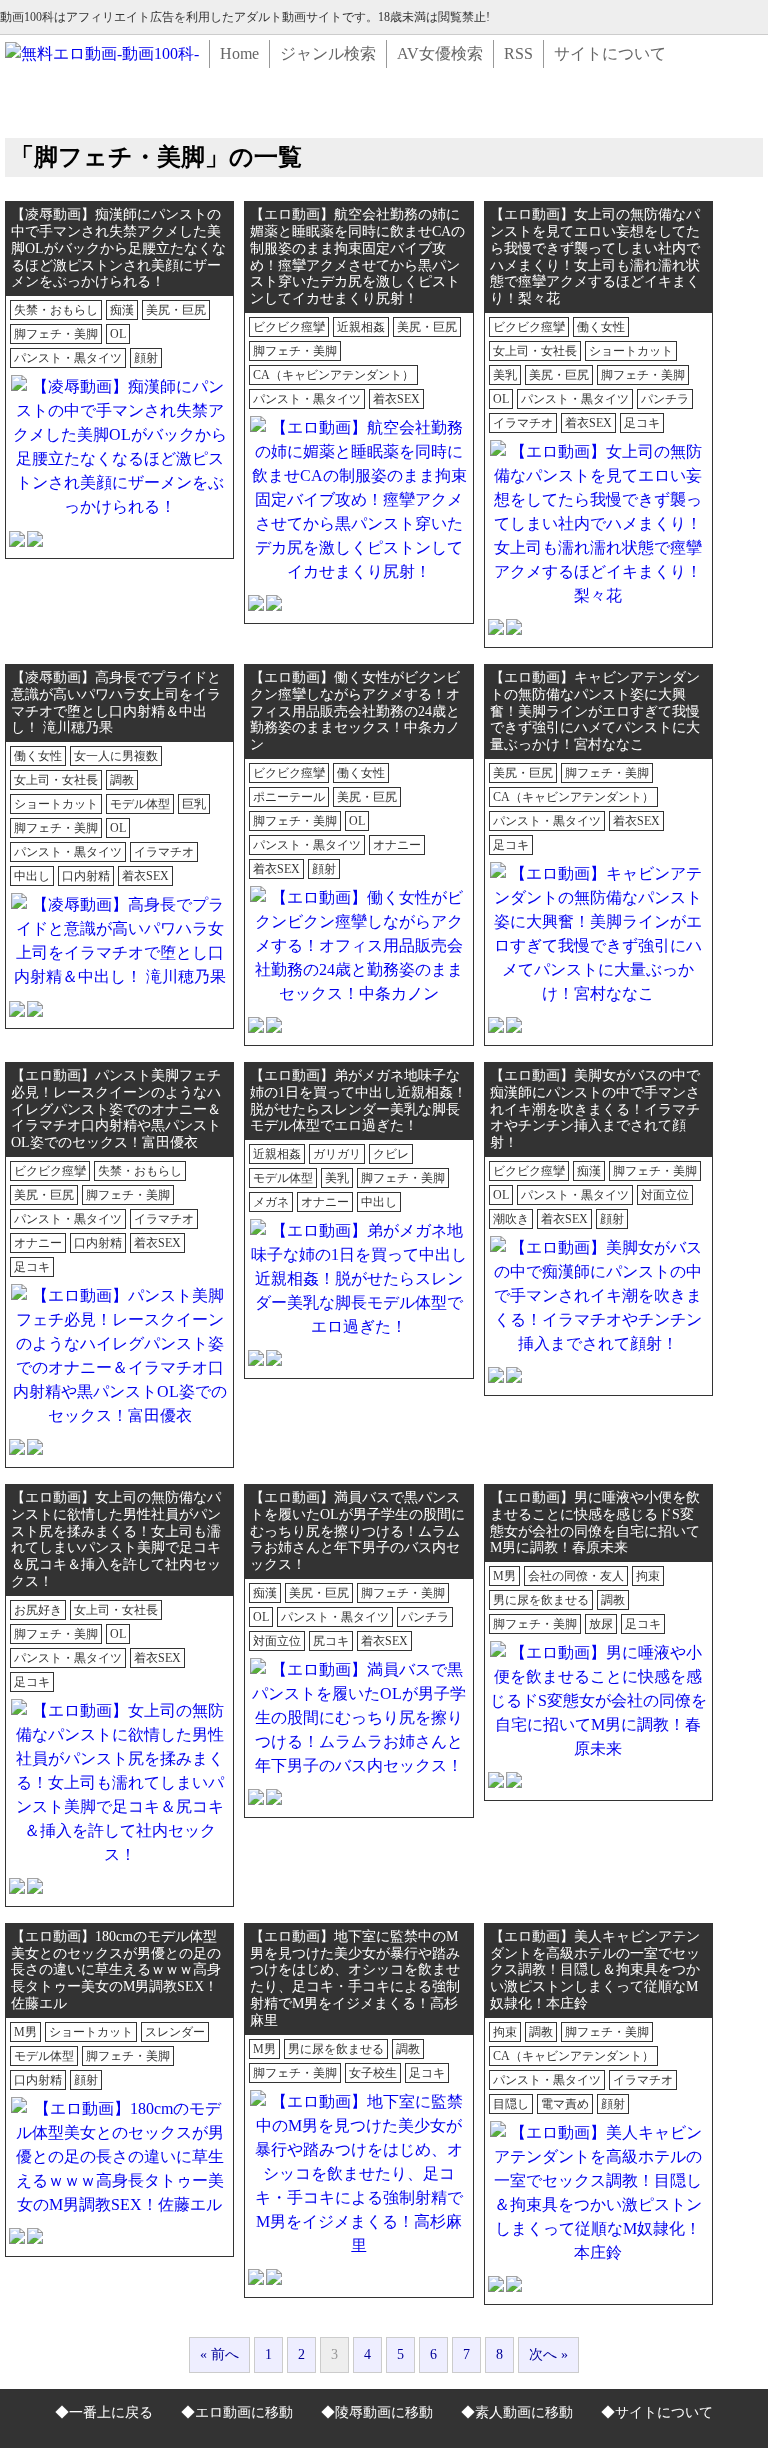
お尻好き (38, 1610)
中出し (32, 876)
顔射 (146, 358)
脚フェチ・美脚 (56, 334)
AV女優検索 (440, 53)
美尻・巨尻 (176, 310)
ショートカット (631, 351)
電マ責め (565, 2104)
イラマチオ (523, 423)
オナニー (397, 845)
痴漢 (122, 310)
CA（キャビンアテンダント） (333, 375)
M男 (504, 1576)
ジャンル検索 (328, 53)
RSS (518, 53)
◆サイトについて (657, 2412)
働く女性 (601, 327)
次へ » (548, 2354)
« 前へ (219, 2354)
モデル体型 (140, 804)
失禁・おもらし (56, 310)
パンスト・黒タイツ (68, 358)
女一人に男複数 (116, 756)
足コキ (642, 423)
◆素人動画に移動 (517, 2412)
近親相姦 (361, 327)
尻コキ (331, 1641)
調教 (122, 780)
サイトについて (610, 53)
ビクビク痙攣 (289, 327)
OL (118, 334)
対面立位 (665, 1195)
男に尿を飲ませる (541, 1600)
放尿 (601, 1624)
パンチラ (665, 399)
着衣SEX (396, 399)
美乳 (505, 375)
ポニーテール (289, 797)
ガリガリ (337, 1154)
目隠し (511, 2104)
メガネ (271, 1202)
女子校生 (373, 2073)
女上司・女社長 (535, 351)
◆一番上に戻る (104, 2412)
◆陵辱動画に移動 (377, 2412)
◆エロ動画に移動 (237, 2412)
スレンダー (175, 2032)
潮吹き (511, 1219)
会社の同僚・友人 (576, 1576)
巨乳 (194, 804)
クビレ (391, 1154)
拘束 (648, 1576)
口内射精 (86, 876)
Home (239, 53)
